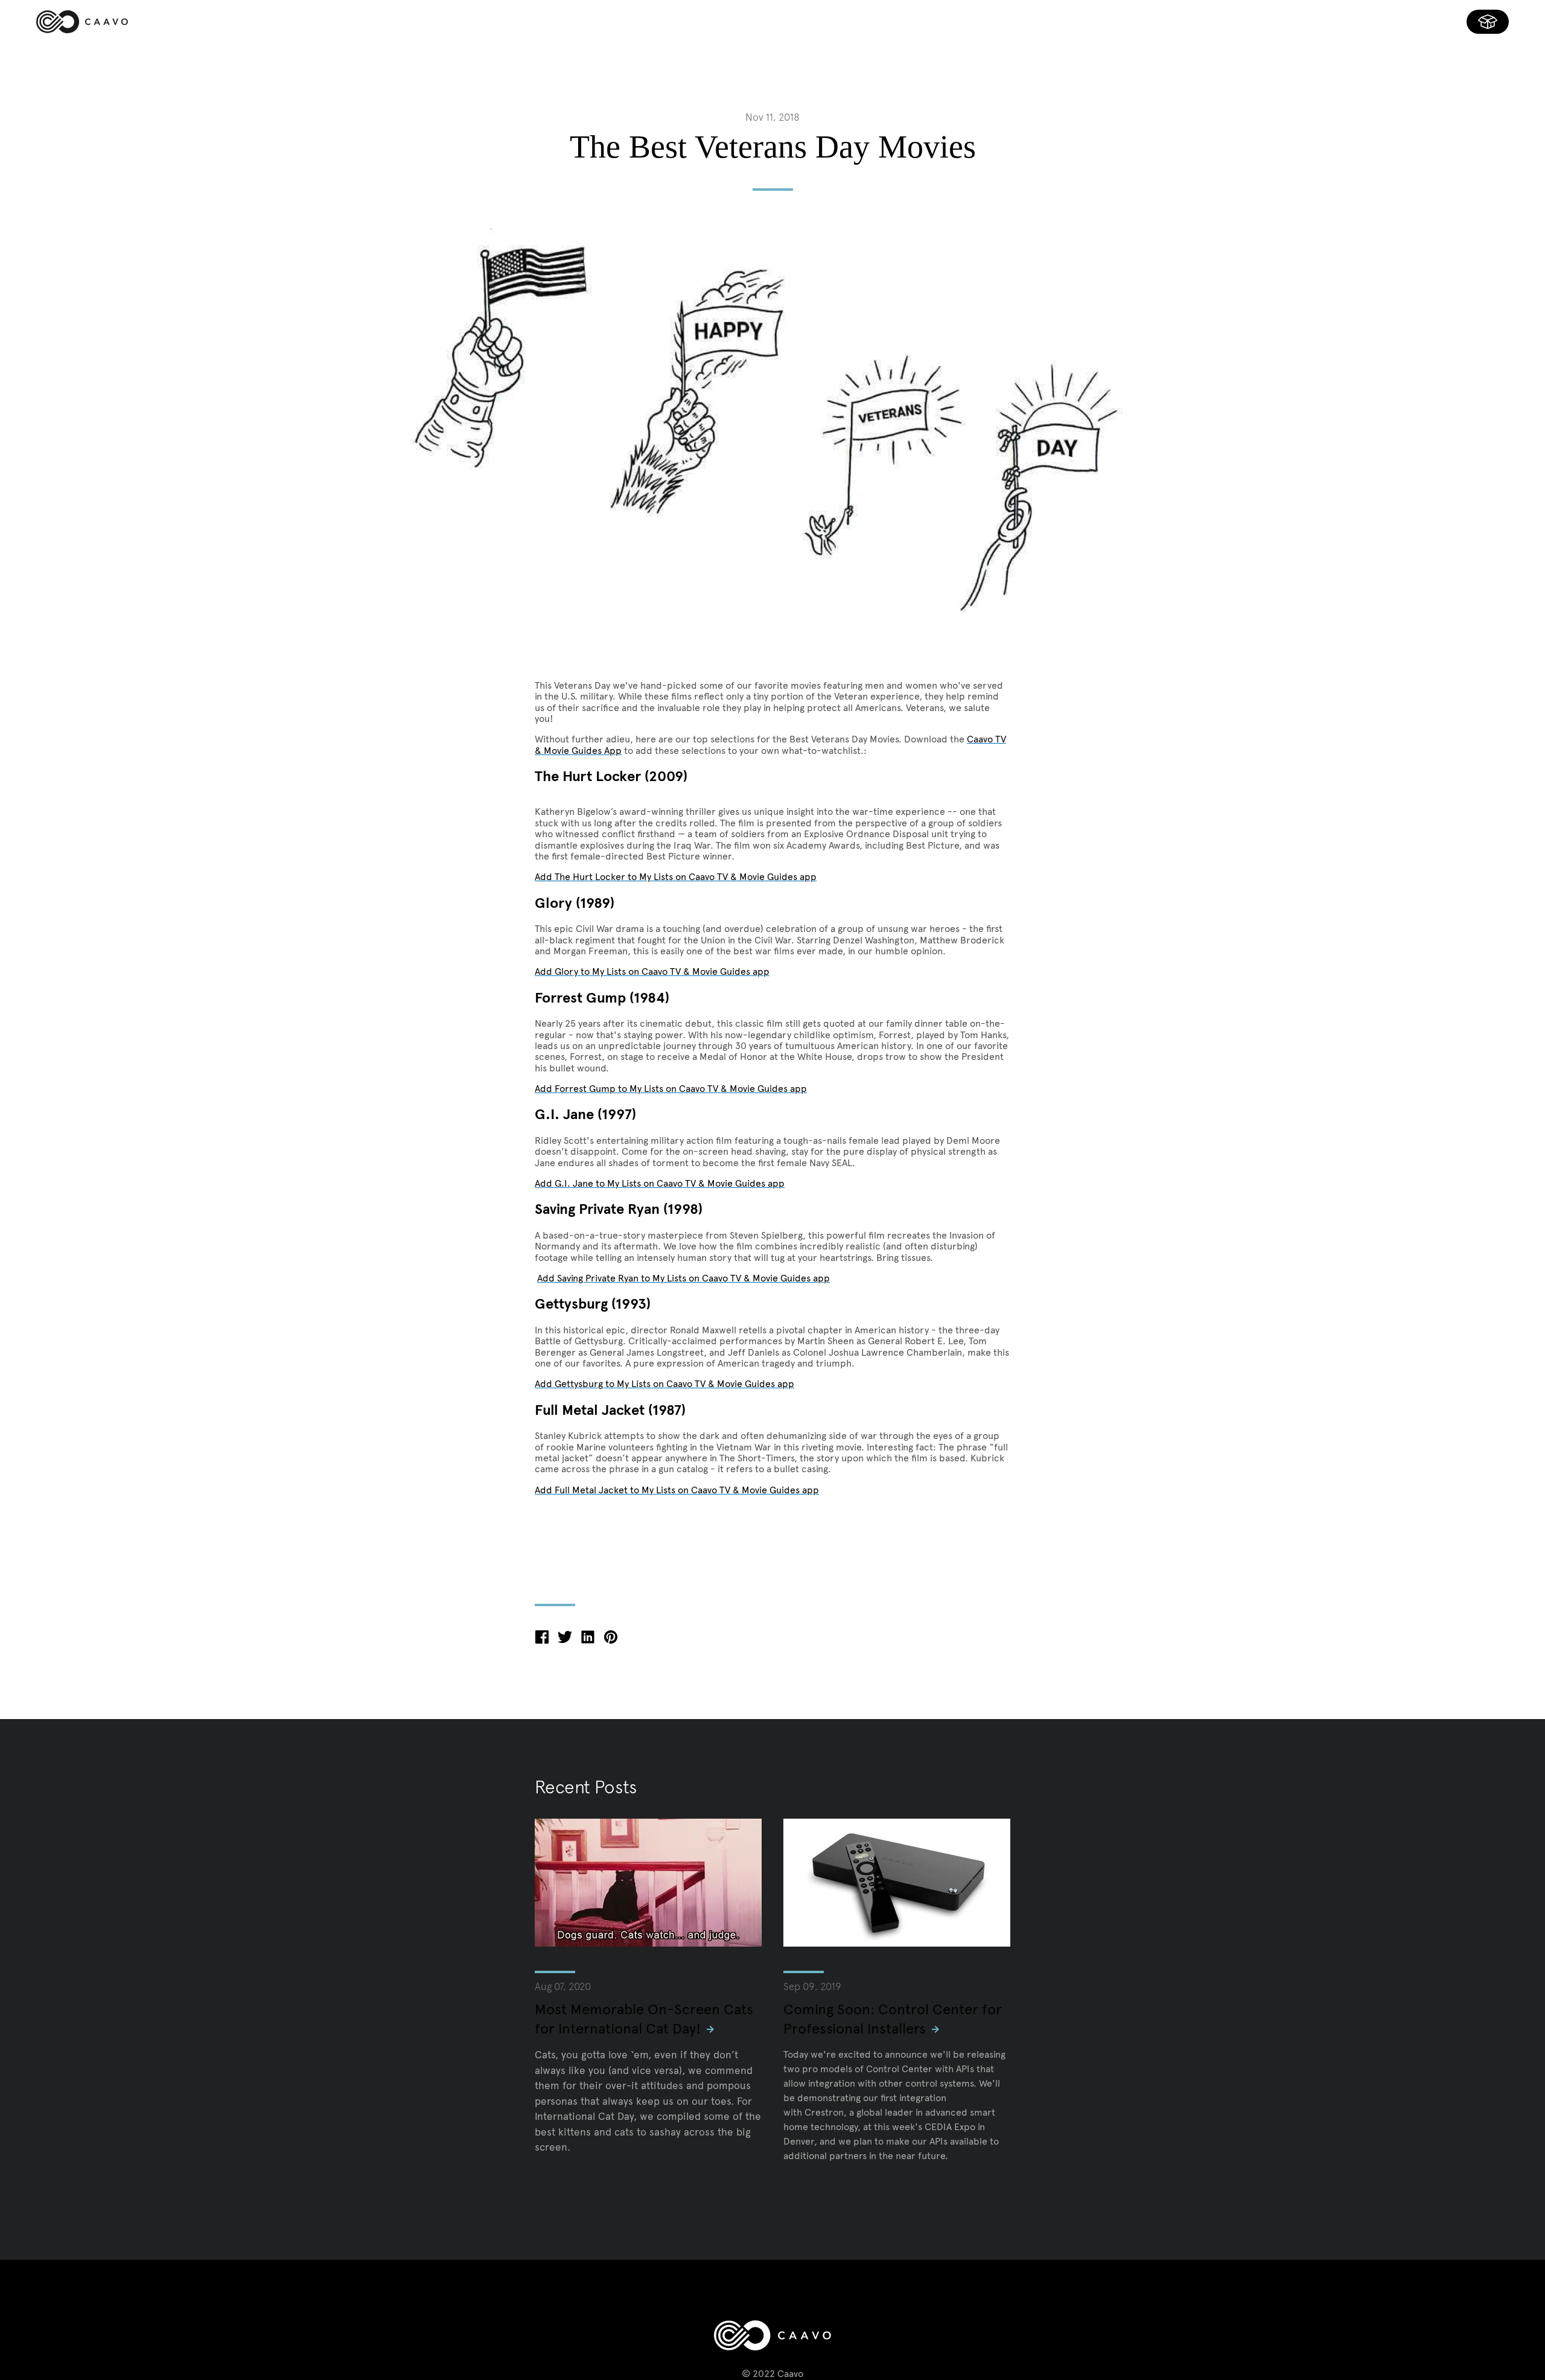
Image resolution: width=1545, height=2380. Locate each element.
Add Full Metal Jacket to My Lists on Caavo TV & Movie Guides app (677, 1490)
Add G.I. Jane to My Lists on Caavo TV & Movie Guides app (660, 1183)
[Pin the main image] (611, 1640)
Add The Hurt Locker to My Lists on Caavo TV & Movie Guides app (676, 877)
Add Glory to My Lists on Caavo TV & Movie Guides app (652, 971)
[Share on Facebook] (542, 1640)
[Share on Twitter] (565, 1640)
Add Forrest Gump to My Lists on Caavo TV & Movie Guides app (671, 1089)
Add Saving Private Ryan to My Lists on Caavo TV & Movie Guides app (683, 1278)
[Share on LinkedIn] (588, 1640)
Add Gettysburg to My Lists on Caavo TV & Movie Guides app (664, 1384)
